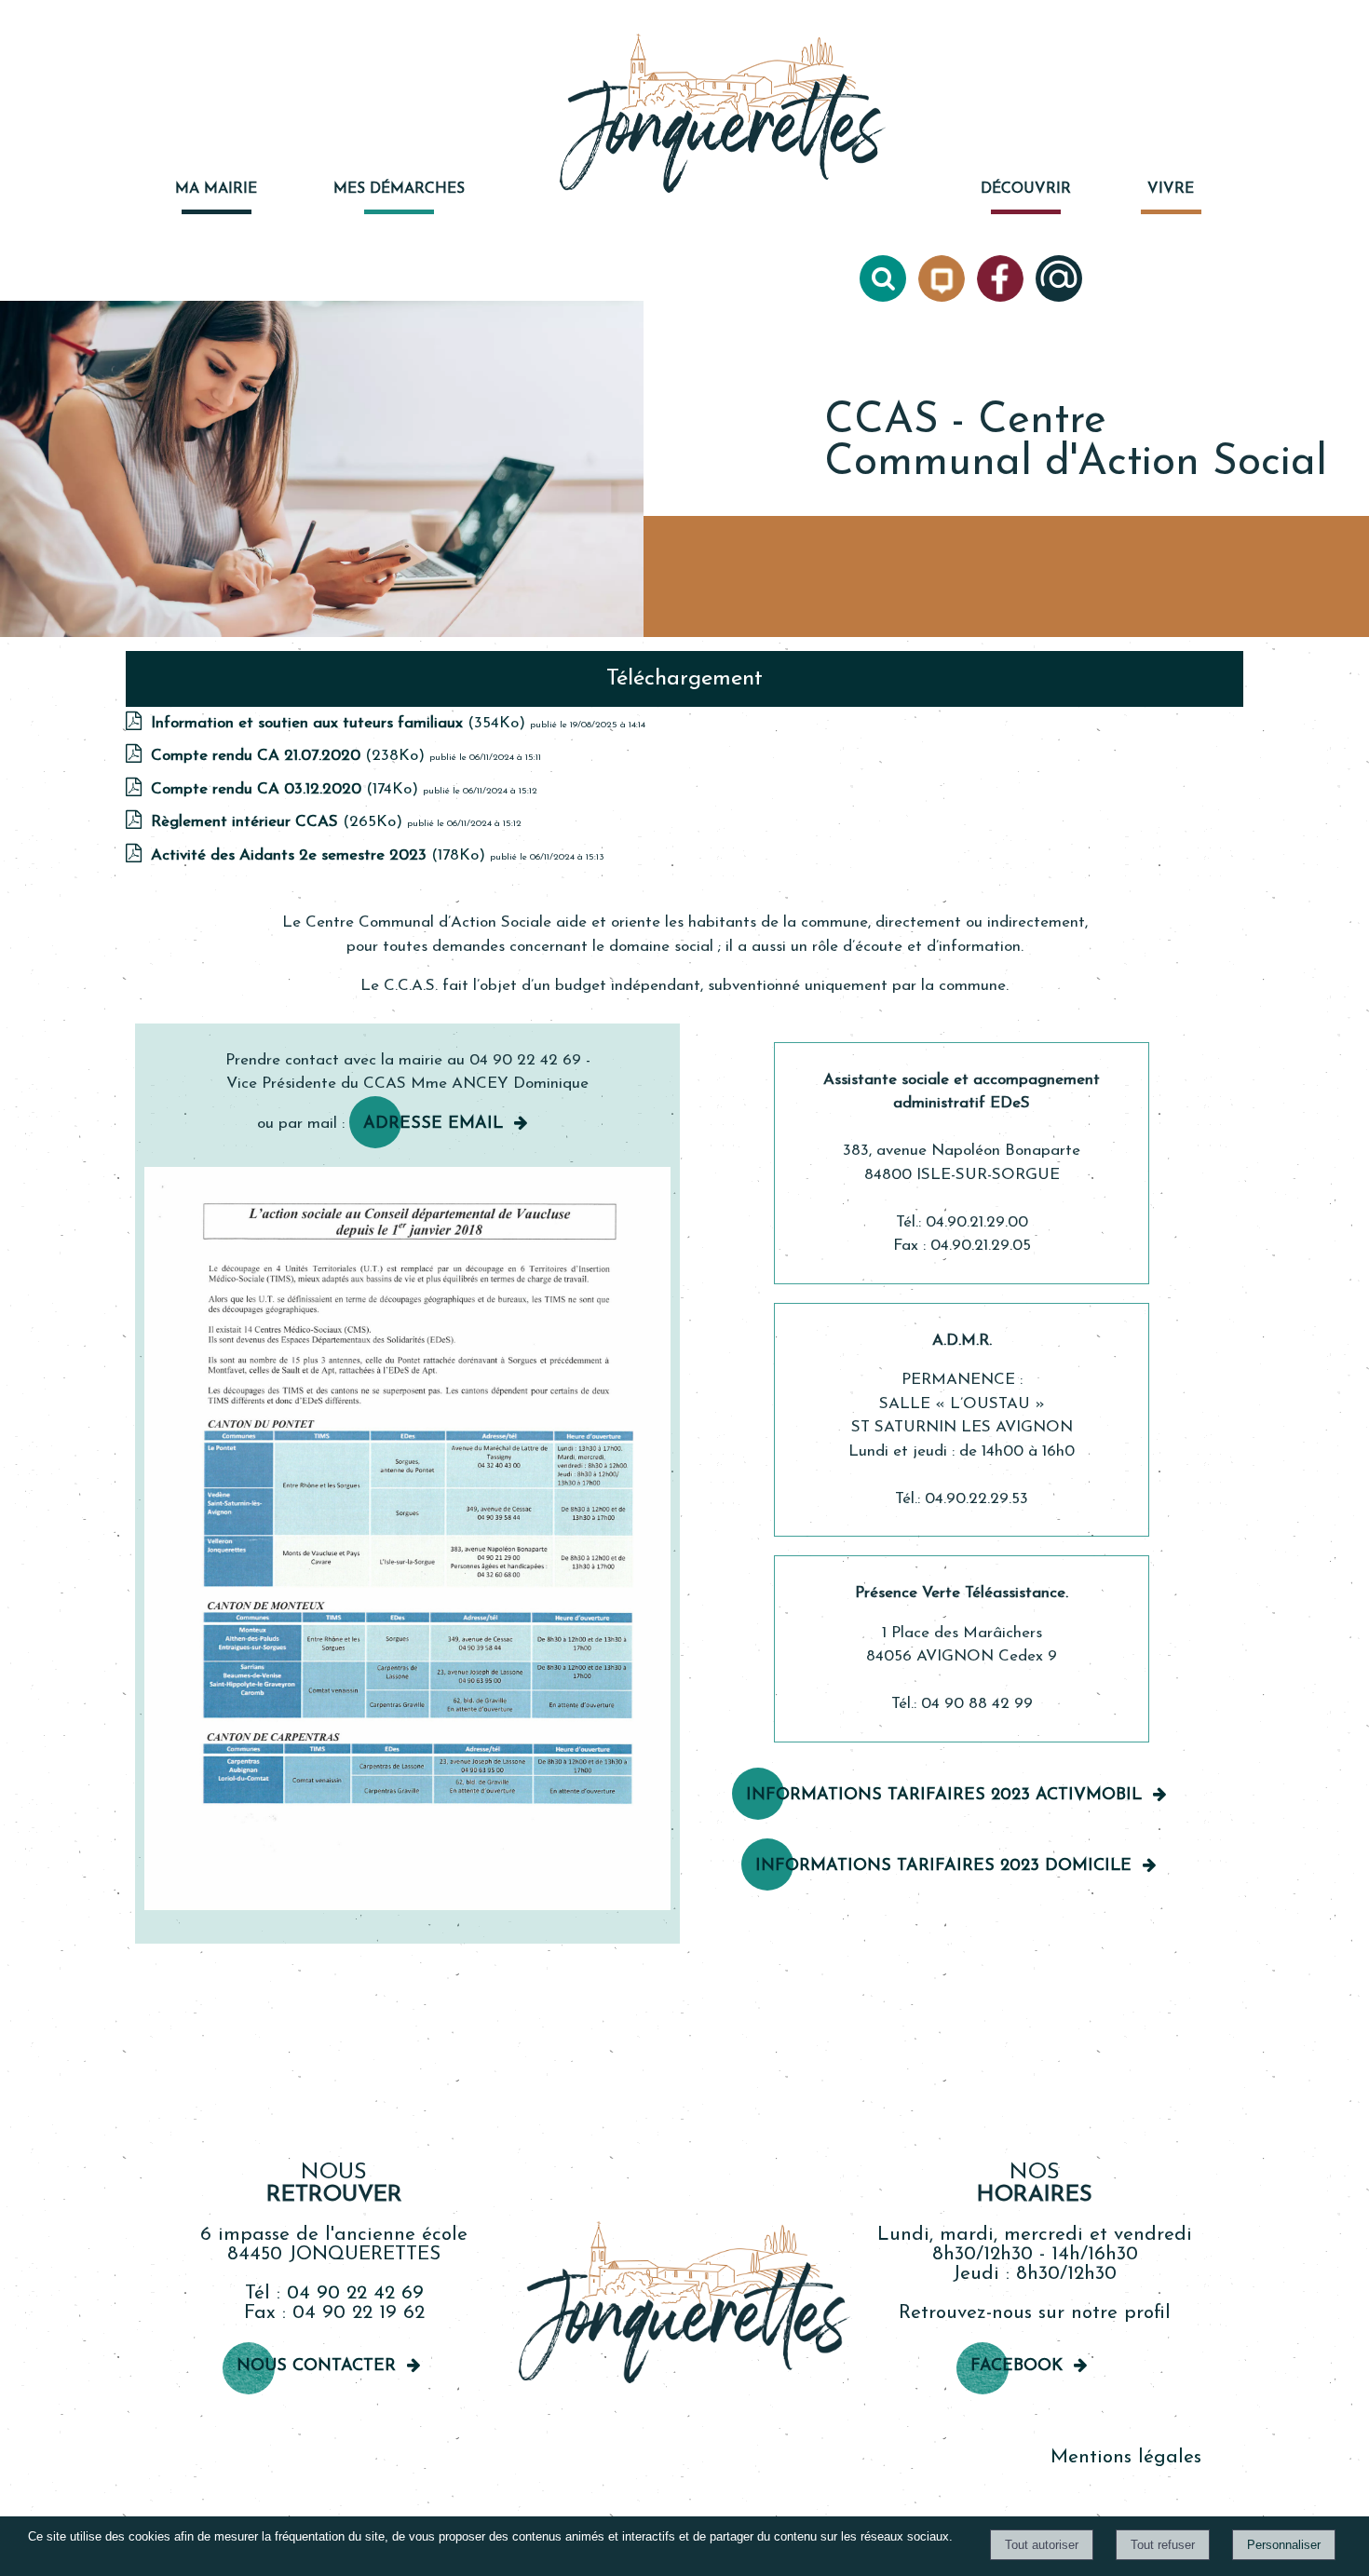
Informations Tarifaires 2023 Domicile (943, 1866)
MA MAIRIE (216, 189)
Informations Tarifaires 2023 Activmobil (944, 1796)
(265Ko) (279, 822)
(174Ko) (287, 789)
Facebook (1017, 2366)
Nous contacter (316, 2366)
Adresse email (433, 1124)
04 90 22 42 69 (355, 2293)
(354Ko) (340, 723)
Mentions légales (1126, 2457)
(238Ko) (290, 756)
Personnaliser (1284, 2545)
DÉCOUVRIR (1026, 189)
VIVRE (1171, 189)
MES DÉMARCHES (399, 189)
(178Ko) (320, 855)
